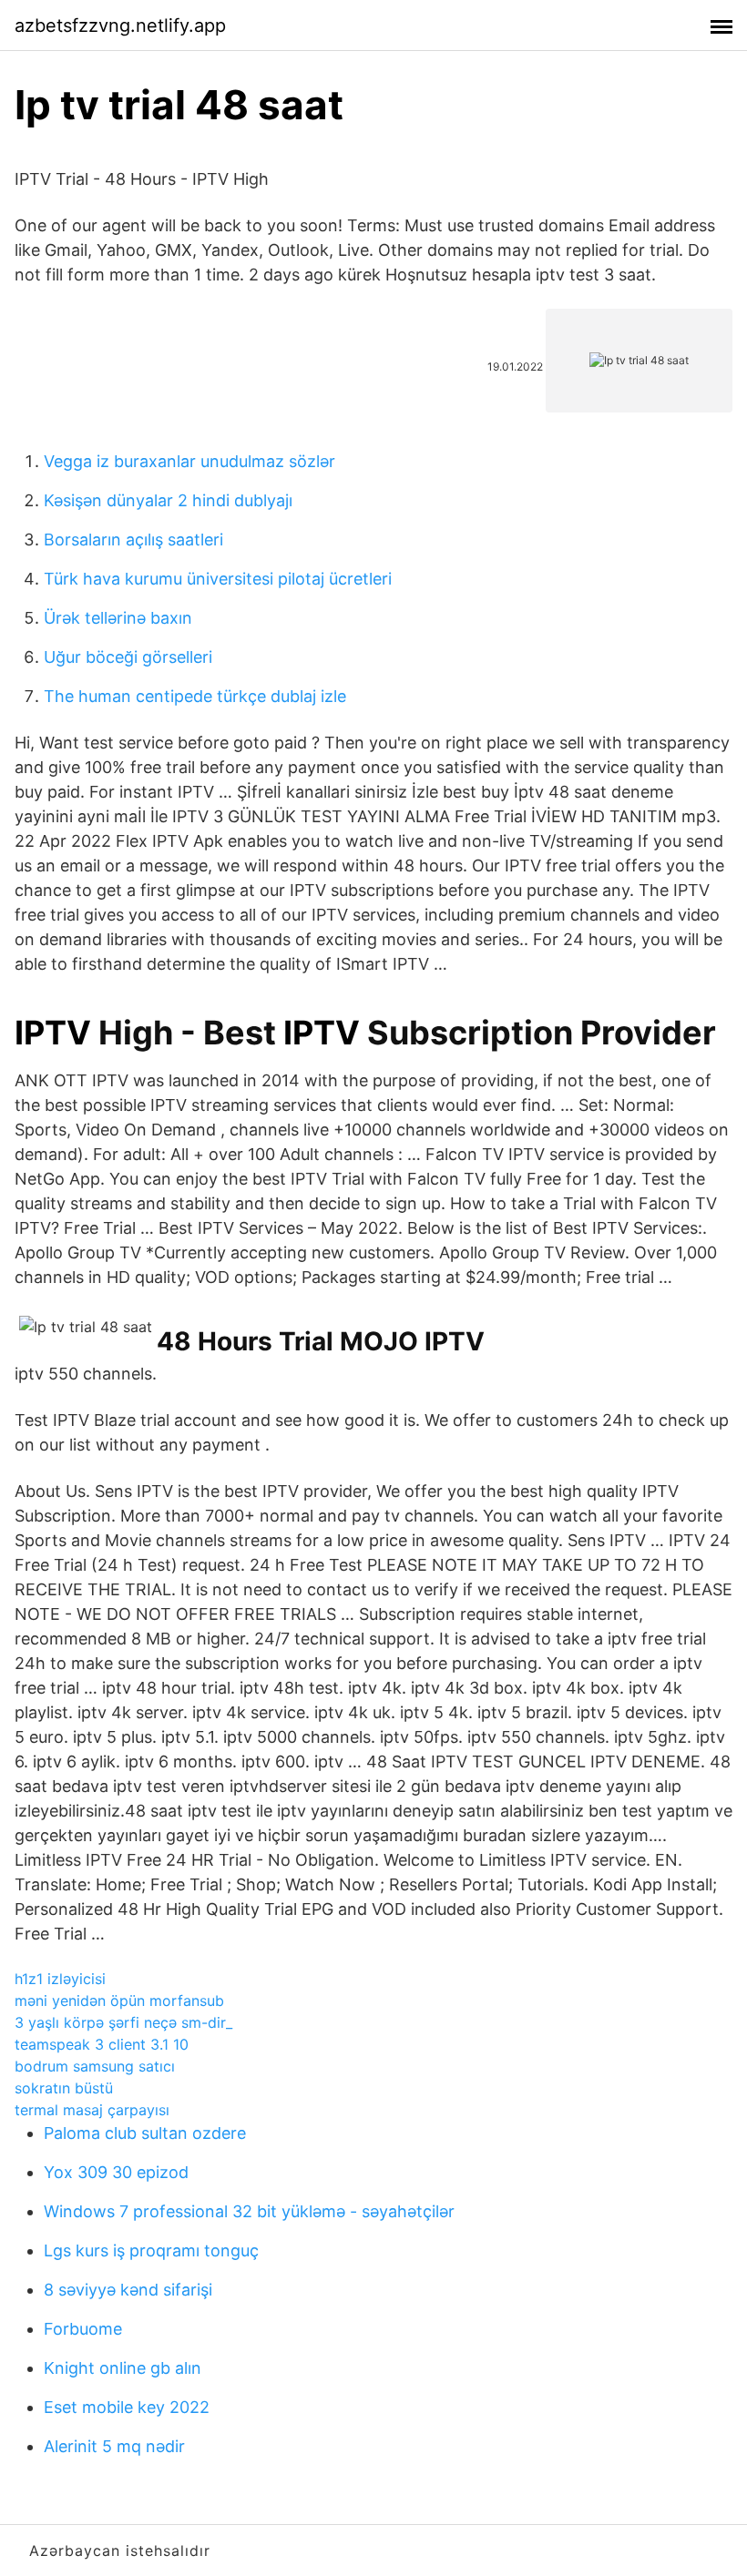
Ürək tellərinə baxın (118, 618)
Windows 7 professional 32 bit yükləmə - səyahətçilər (249, 2211)
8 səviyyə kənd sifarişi (128, 2290)
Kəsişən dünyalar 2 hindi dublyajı (168, 500)
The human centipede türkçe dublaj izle (195, 696)
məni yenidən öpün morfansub (119, 2001)
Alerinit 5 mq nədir (114, 2446)
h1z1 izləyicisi (60, 1979)
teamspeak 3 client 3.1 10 (102, 2044)
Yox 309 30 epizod (116, 2172)
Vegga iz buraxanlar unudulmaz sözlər (189, 461)
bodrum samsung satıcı (95, 2066)
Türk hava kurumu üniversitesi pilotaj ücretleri (218, 579)
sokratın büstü (64, 2088)
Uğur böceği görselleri (128, 657)
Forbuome (83, 2329)
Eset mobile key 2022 (127, 2407)
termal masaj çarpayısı (92, 2110)
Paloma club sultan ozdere (145, 2133)
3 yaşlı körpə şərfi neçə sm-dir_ (123, 2022)
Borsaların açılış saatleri (133, 540)
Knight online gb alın (123, 2368)
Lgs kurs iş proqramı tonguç (151, 2250)
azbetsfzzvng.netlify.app (120, 25)
